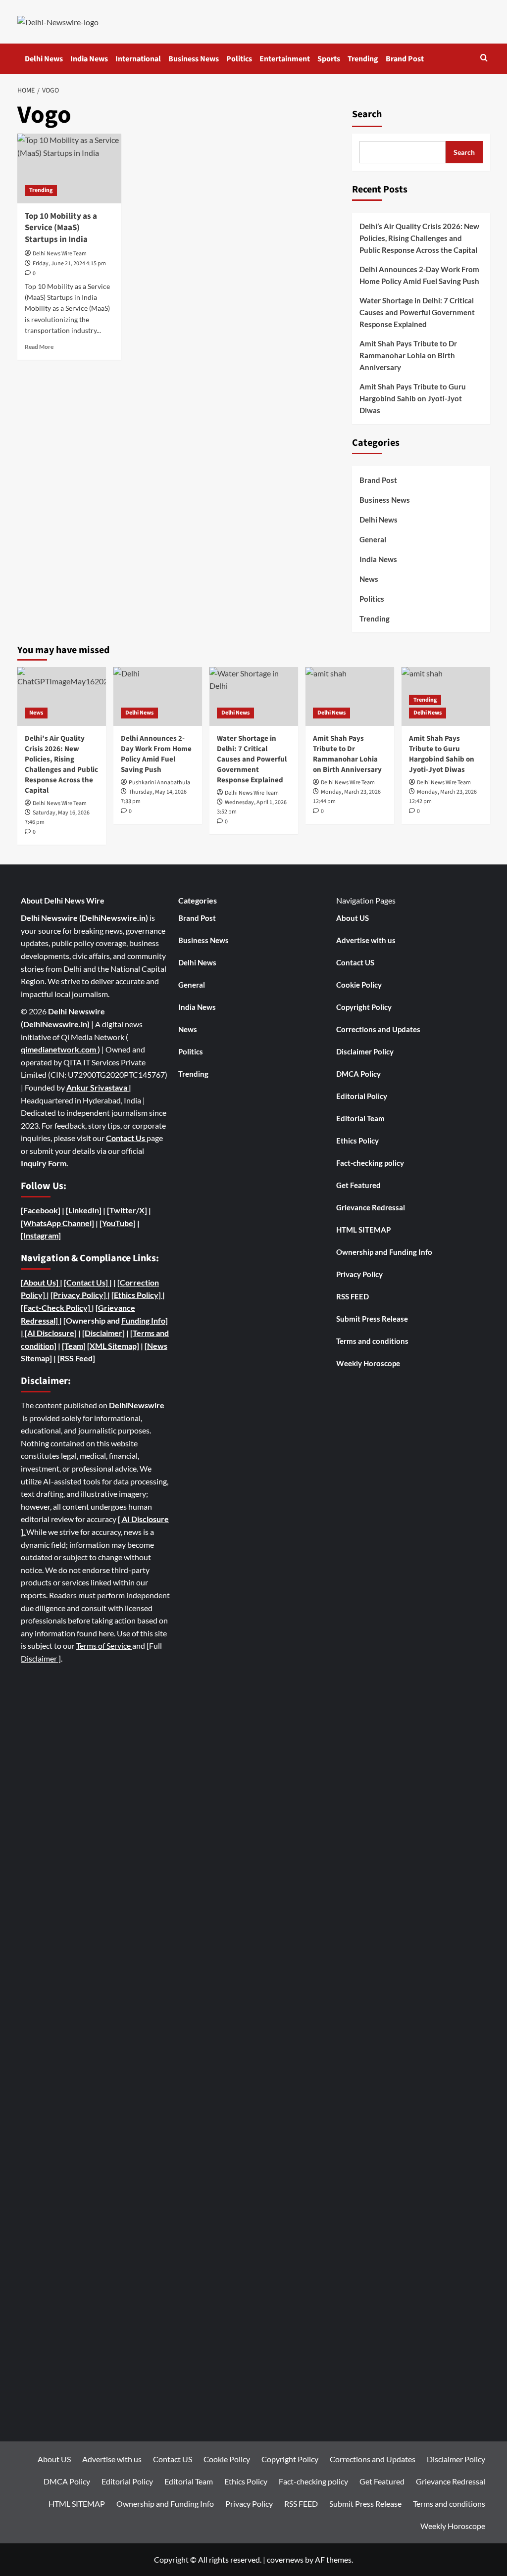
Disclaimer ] (41, 1658)
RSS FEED (353, 1296)
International (138, 59)
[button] (484, 59)
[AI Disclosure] (50, 1333)
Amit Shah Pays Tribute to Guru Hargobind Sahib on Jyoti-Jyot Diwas (413, 398)
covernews (285, 2559)
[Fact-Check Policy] (56, 1308)
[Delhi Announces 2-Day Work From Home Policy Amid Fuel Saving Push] (158, 696)
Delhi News (44, 59)
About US (353, 918)
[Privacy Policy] (78, 1295)
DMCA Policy (358, 1074)
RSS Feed (76, 1358)
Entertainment (285, 59)
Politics (239, 59)
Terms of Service (104, 1646)
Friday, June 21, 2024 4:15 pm (69, 263)
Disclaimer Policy (365, 1051)
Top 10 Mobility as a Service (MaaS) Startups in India (61, 228)
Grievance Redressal (371, 1207)
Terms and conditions (372, 1341)
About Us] (42, 1282)
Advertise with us (366, 940)
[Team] (74, 1346)
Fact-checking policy (370, 1163)
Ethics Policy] (137, 1295)
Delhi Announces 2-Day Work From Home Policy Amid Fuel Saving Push (419, 275)
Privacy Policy (359, 1274)
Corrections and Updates (378, 1029)
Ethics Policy (357, 1141)
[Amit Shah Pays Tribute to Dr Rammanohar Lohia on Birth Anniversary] (350, 696)
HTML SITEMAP (363, 1230)
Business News (194, 59)
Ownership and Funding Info (384, 1252)
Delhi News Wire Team (60, 254)
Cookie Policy (359, 985)
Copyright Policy (364, 1007)
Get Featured (358, 1185)
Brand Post (405, 59)
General (373, 539)
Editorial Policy (362, 1096)
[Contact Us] (87, 1282)
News (369, 579)
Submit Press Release (372, 1319)
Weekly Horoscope (368, 1363)
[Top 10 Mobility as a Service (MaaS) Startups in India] (69, 168)
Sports (329, 59)
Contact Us (126, 1138)
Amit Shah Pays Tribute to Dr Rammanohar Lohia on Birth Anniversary (408, 355)
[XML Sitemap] (113, 1346)
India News (89, 59)
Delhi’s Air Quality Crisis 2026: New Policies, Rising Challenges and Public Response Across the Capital (419, 238)
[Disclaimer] (103, 1333)
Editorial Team (360, 1118)
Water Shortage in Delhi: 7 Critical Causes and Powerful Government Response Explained (417, 312)
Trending (363, 59)
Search (367, 114)
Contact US (355, 962)
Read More (39, 347)
